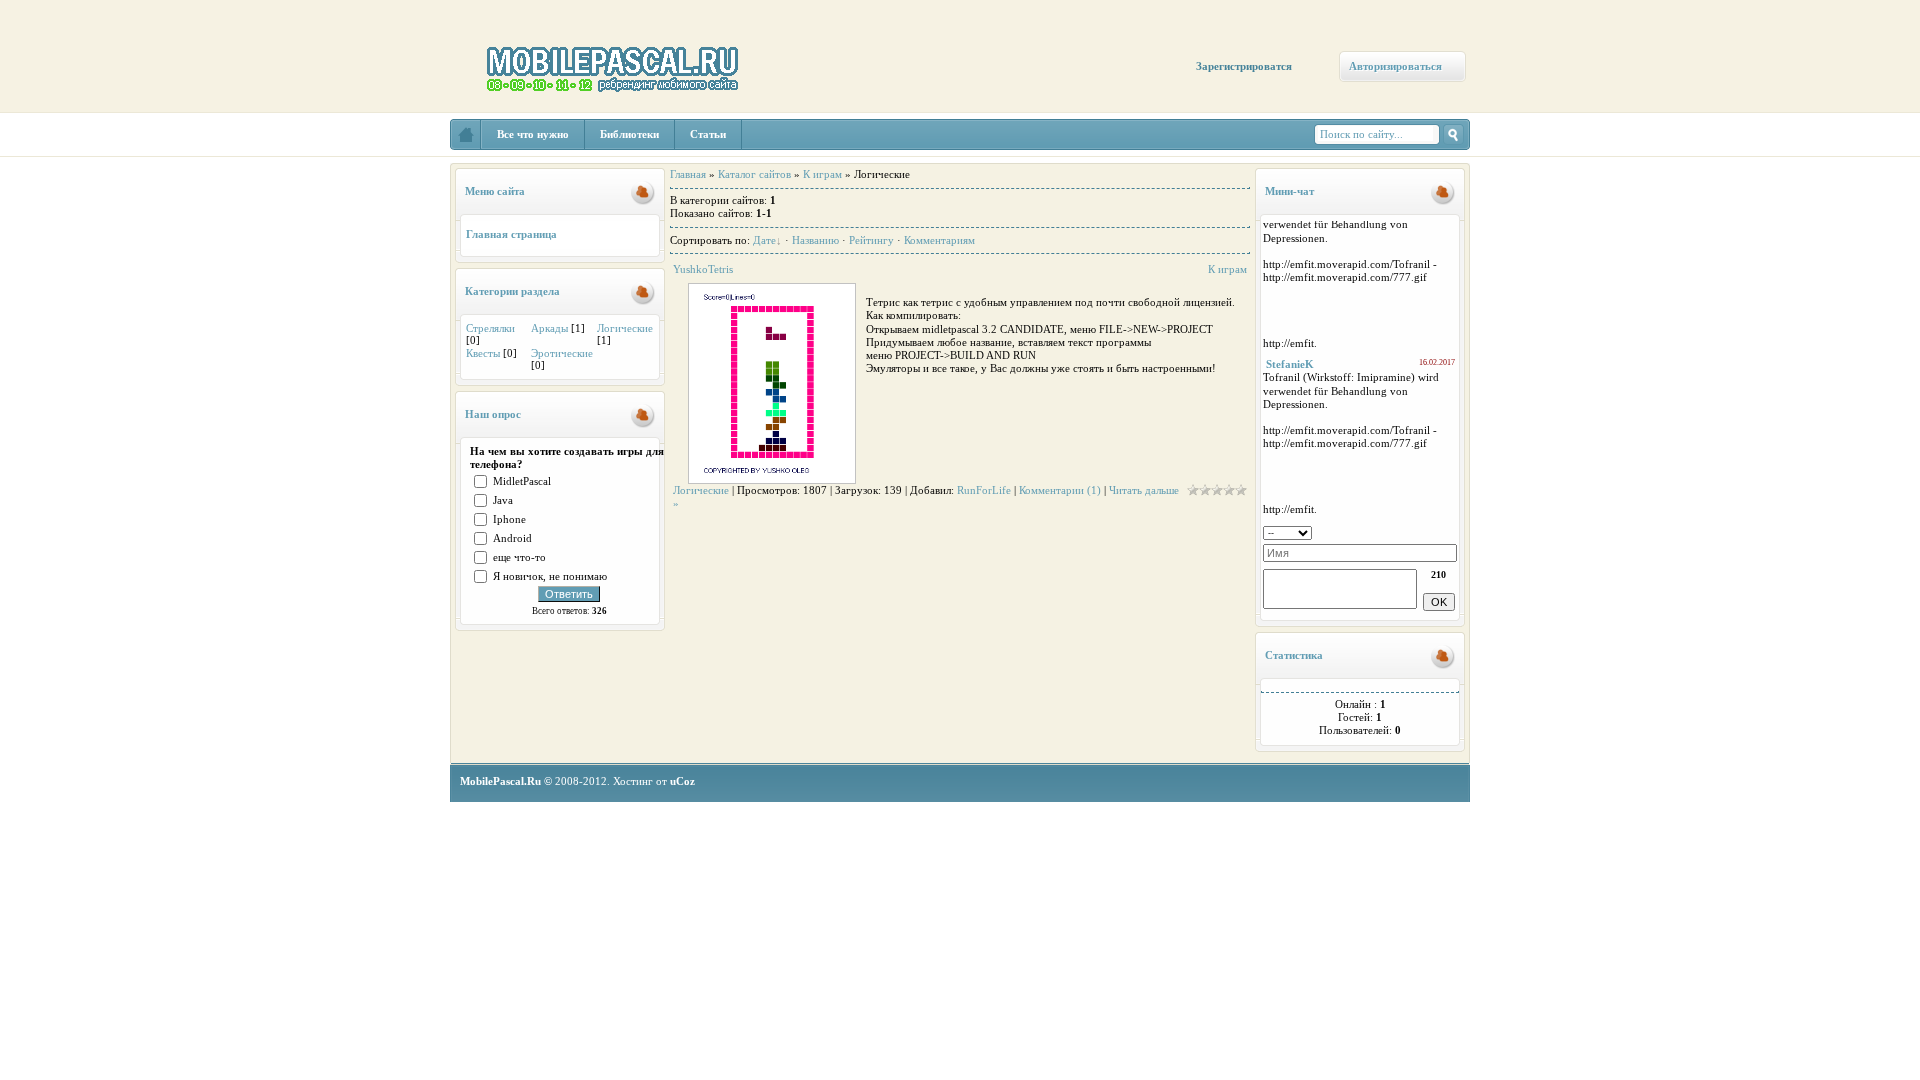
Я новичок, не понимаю (550, 576)
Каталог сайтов (754, 174)
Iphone (509, 519)
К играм (822, 174)
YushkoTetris (703, 269)
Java (503, 500)
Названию (815, 240)
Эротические (562, 353)
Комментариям (939, 240)
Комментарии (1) (1060, 490)
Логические (625, 328)
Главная (688, 174)
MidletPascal (522, 481)
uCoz (682, 781)
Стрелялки (490, 328)
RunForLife (984, 490)
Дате (764, 240)
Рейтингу (871, 240)
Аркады (549, 328)
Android (512, 538)
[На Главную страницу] (466, 134)
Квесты (483, 353)
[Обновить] (1450, 531)
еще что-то (519, 557)
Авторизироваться (1395, 66)
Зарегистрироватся (1244, 66)
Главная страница (511, 234)
